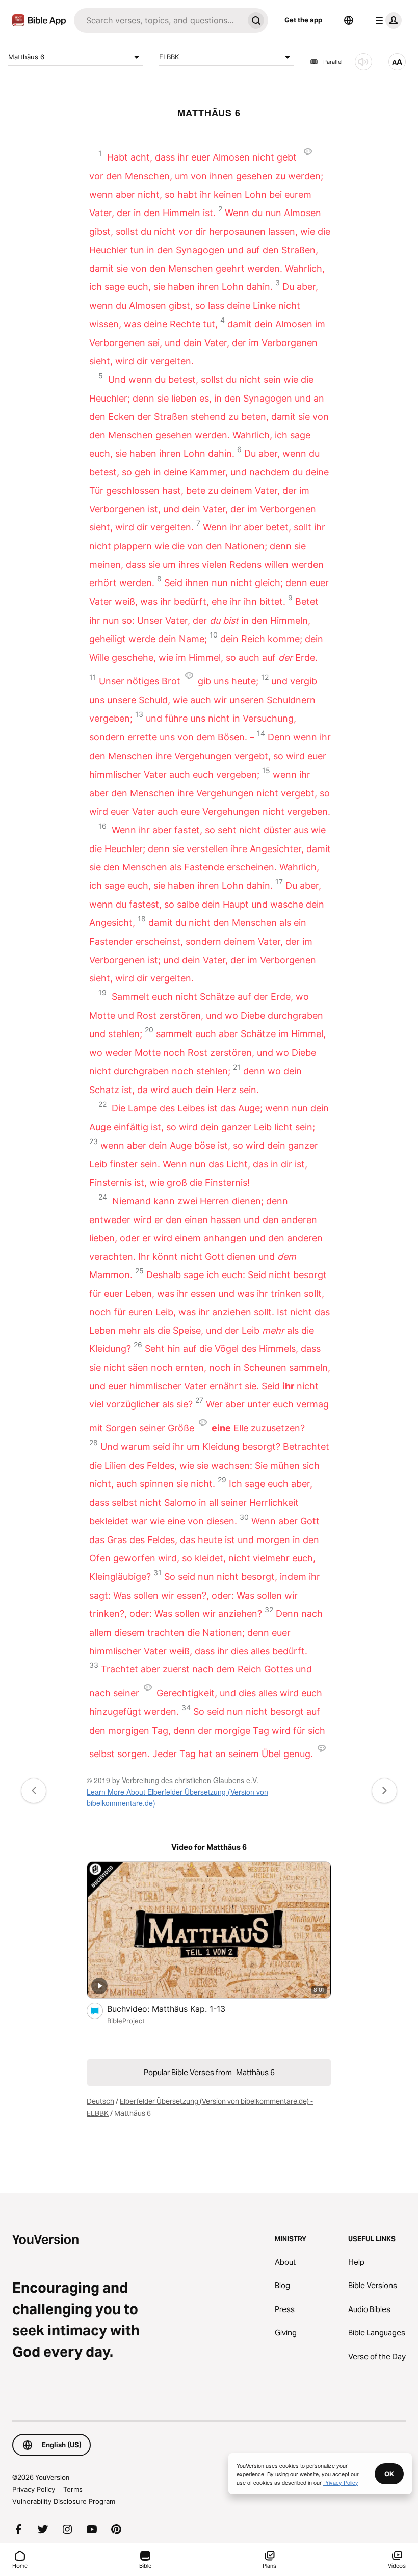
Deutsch (100, 2101)
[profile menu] (386, 20)
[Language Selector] (349, 20)
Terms (73, 2489)
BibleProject (126, 2021)
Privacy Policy (34, 2489)
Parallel (333, 62)
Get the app (303, 20)
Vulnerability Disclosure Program (64, 2501)
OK (389, 2474)
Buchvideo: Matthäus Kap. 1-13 (176, 2009)
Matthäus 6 (26, 57)
